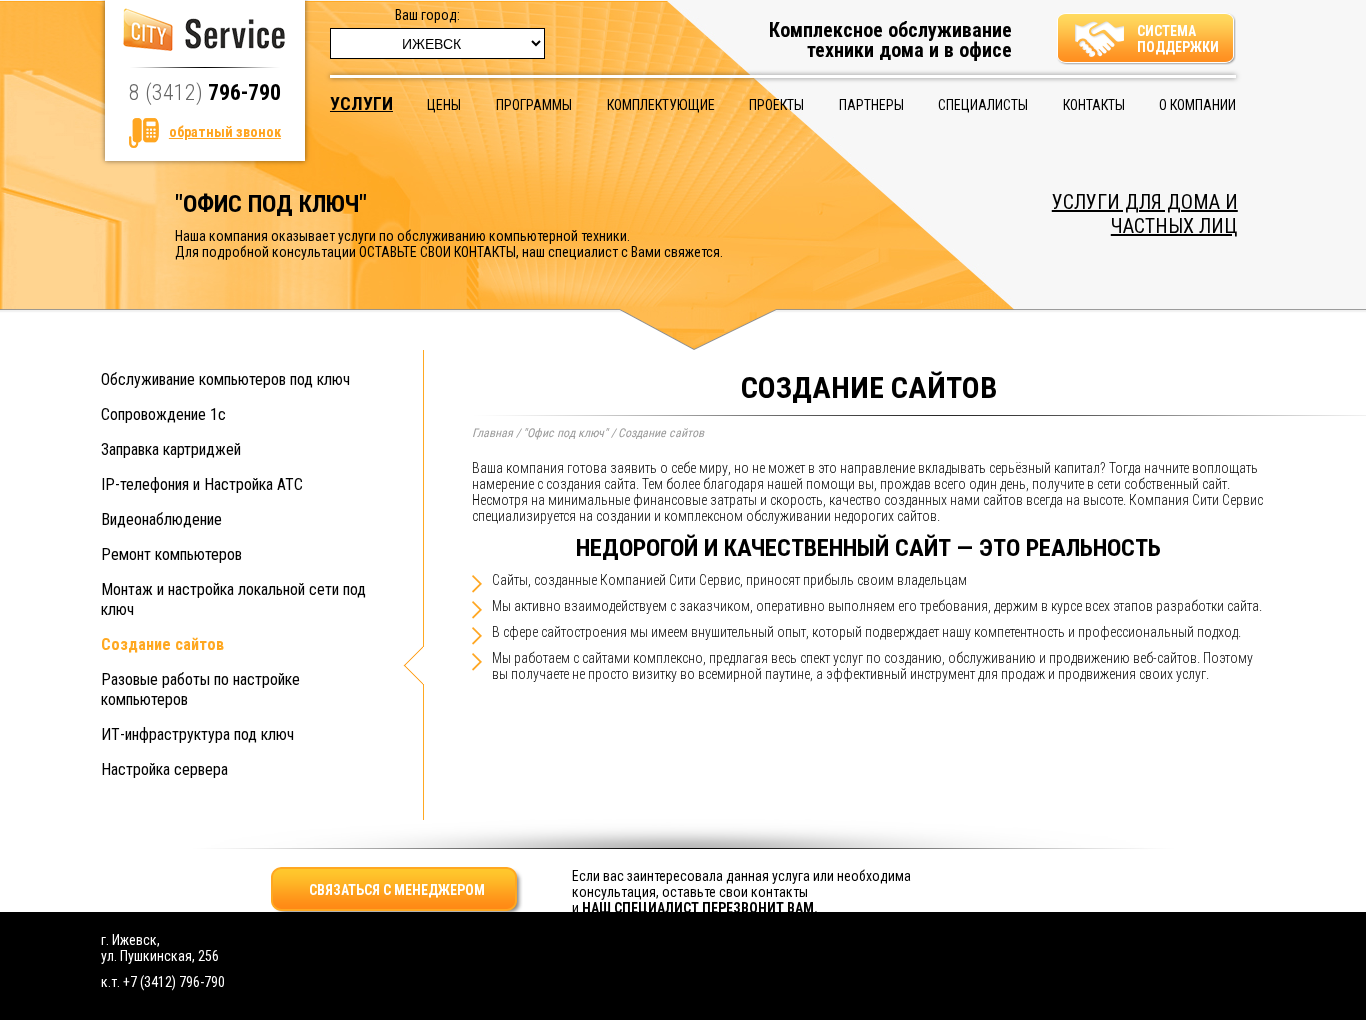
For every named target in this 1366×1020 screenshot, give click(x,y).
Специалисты (983, 105)
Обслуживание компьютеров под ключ (225, 379)
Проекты (776, 105)
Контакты (1094, 105)
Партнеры (871, 105)
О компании (1197, 105)
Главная (492, 433)
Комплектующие (661, 105)
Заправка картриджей (171, 449)
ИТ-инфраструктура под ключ (197, 734)
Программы (534, 105)
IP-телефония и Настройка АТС (202, 484)
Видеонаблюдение (161, 519)
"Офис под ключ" (565, 433)
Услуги (361, 103)
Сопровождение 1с (163, 414)
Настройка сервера (164, 769)
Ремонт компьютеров (171, 554)
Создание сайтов (162, 644)
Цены (444, 105)
